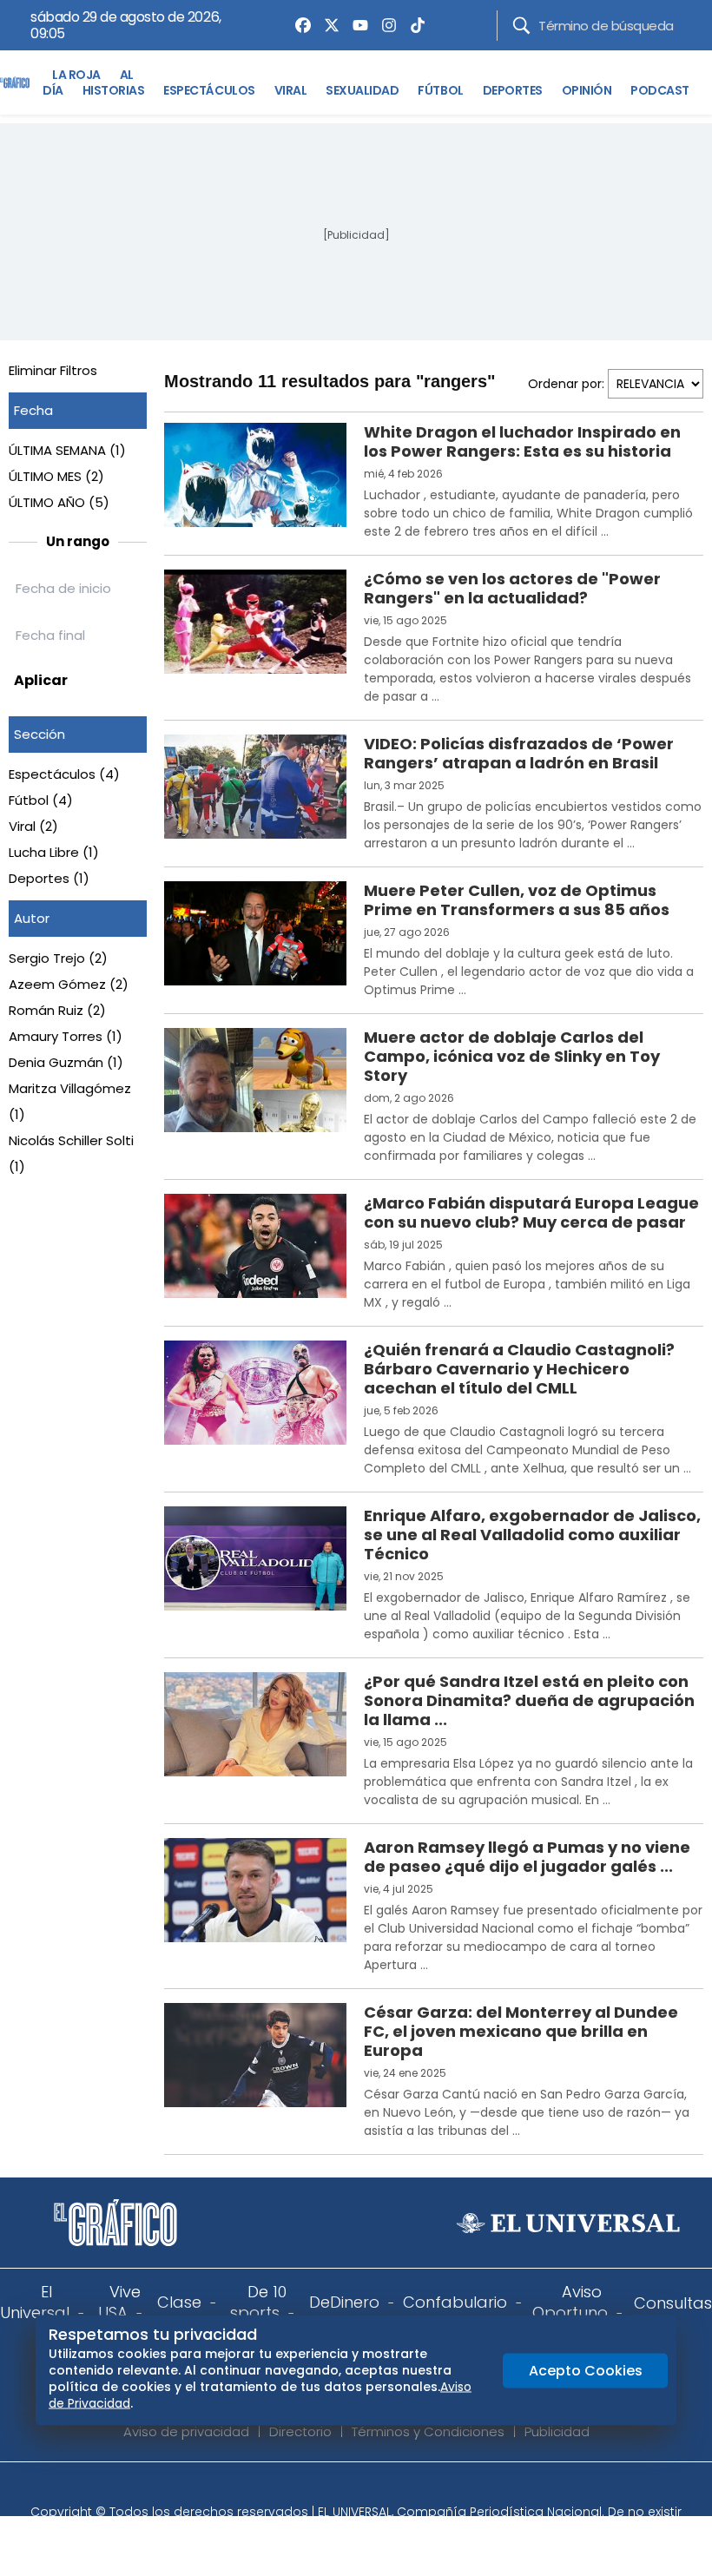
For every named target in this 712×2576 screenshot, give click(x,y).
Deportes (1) (49, 878)
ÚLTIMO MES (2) (56, 476)
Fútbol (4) (41, 800)
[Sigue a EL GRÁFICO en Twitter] (350, 2488)
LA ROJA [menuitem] (76, 75)
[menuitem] (299, 25)
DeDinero (344, 2302)
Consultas (673, 2303)
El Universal (35, 2302)
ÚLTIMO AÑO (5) (59, 502)
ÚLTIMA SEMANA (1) (67, 450)
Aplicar (41, 680)
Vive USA (119, 2302)
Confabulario (455, 2302)
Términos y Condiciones (428, 2431)
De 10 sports (258, 2302)
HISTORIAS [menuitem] (114, 90)
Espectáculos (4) (64, 774)
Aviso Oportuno (570, 2302)
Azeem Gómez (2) (69, 984)
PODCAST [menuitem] (660, 90)
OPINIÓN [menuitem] (587, 90)
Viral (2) (33, 826)
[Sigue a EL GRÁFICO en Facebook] (338, 2488)
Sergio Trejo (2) (58, 958)
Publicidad (557, 2431)
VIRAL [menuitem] (291, 90)
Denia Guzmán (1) (66, 1062)
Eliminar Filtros (53, 370)
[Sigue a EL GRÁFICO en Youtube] (374, 2488)
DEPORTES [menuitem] (513, 90)
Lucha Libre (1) (54, 852)
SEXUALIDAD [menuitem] (362, 90)
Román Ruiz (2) (57, 1010)
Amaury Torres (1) (66, 1036)
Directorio (300, 2431)
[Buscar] (521, 26)
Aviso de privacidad (186, 2431)
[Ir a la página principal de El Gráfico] (15, 82)
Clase (179, 2302)
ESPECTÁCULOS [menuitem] (209, 90)
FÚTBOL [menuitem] (440, 90)
